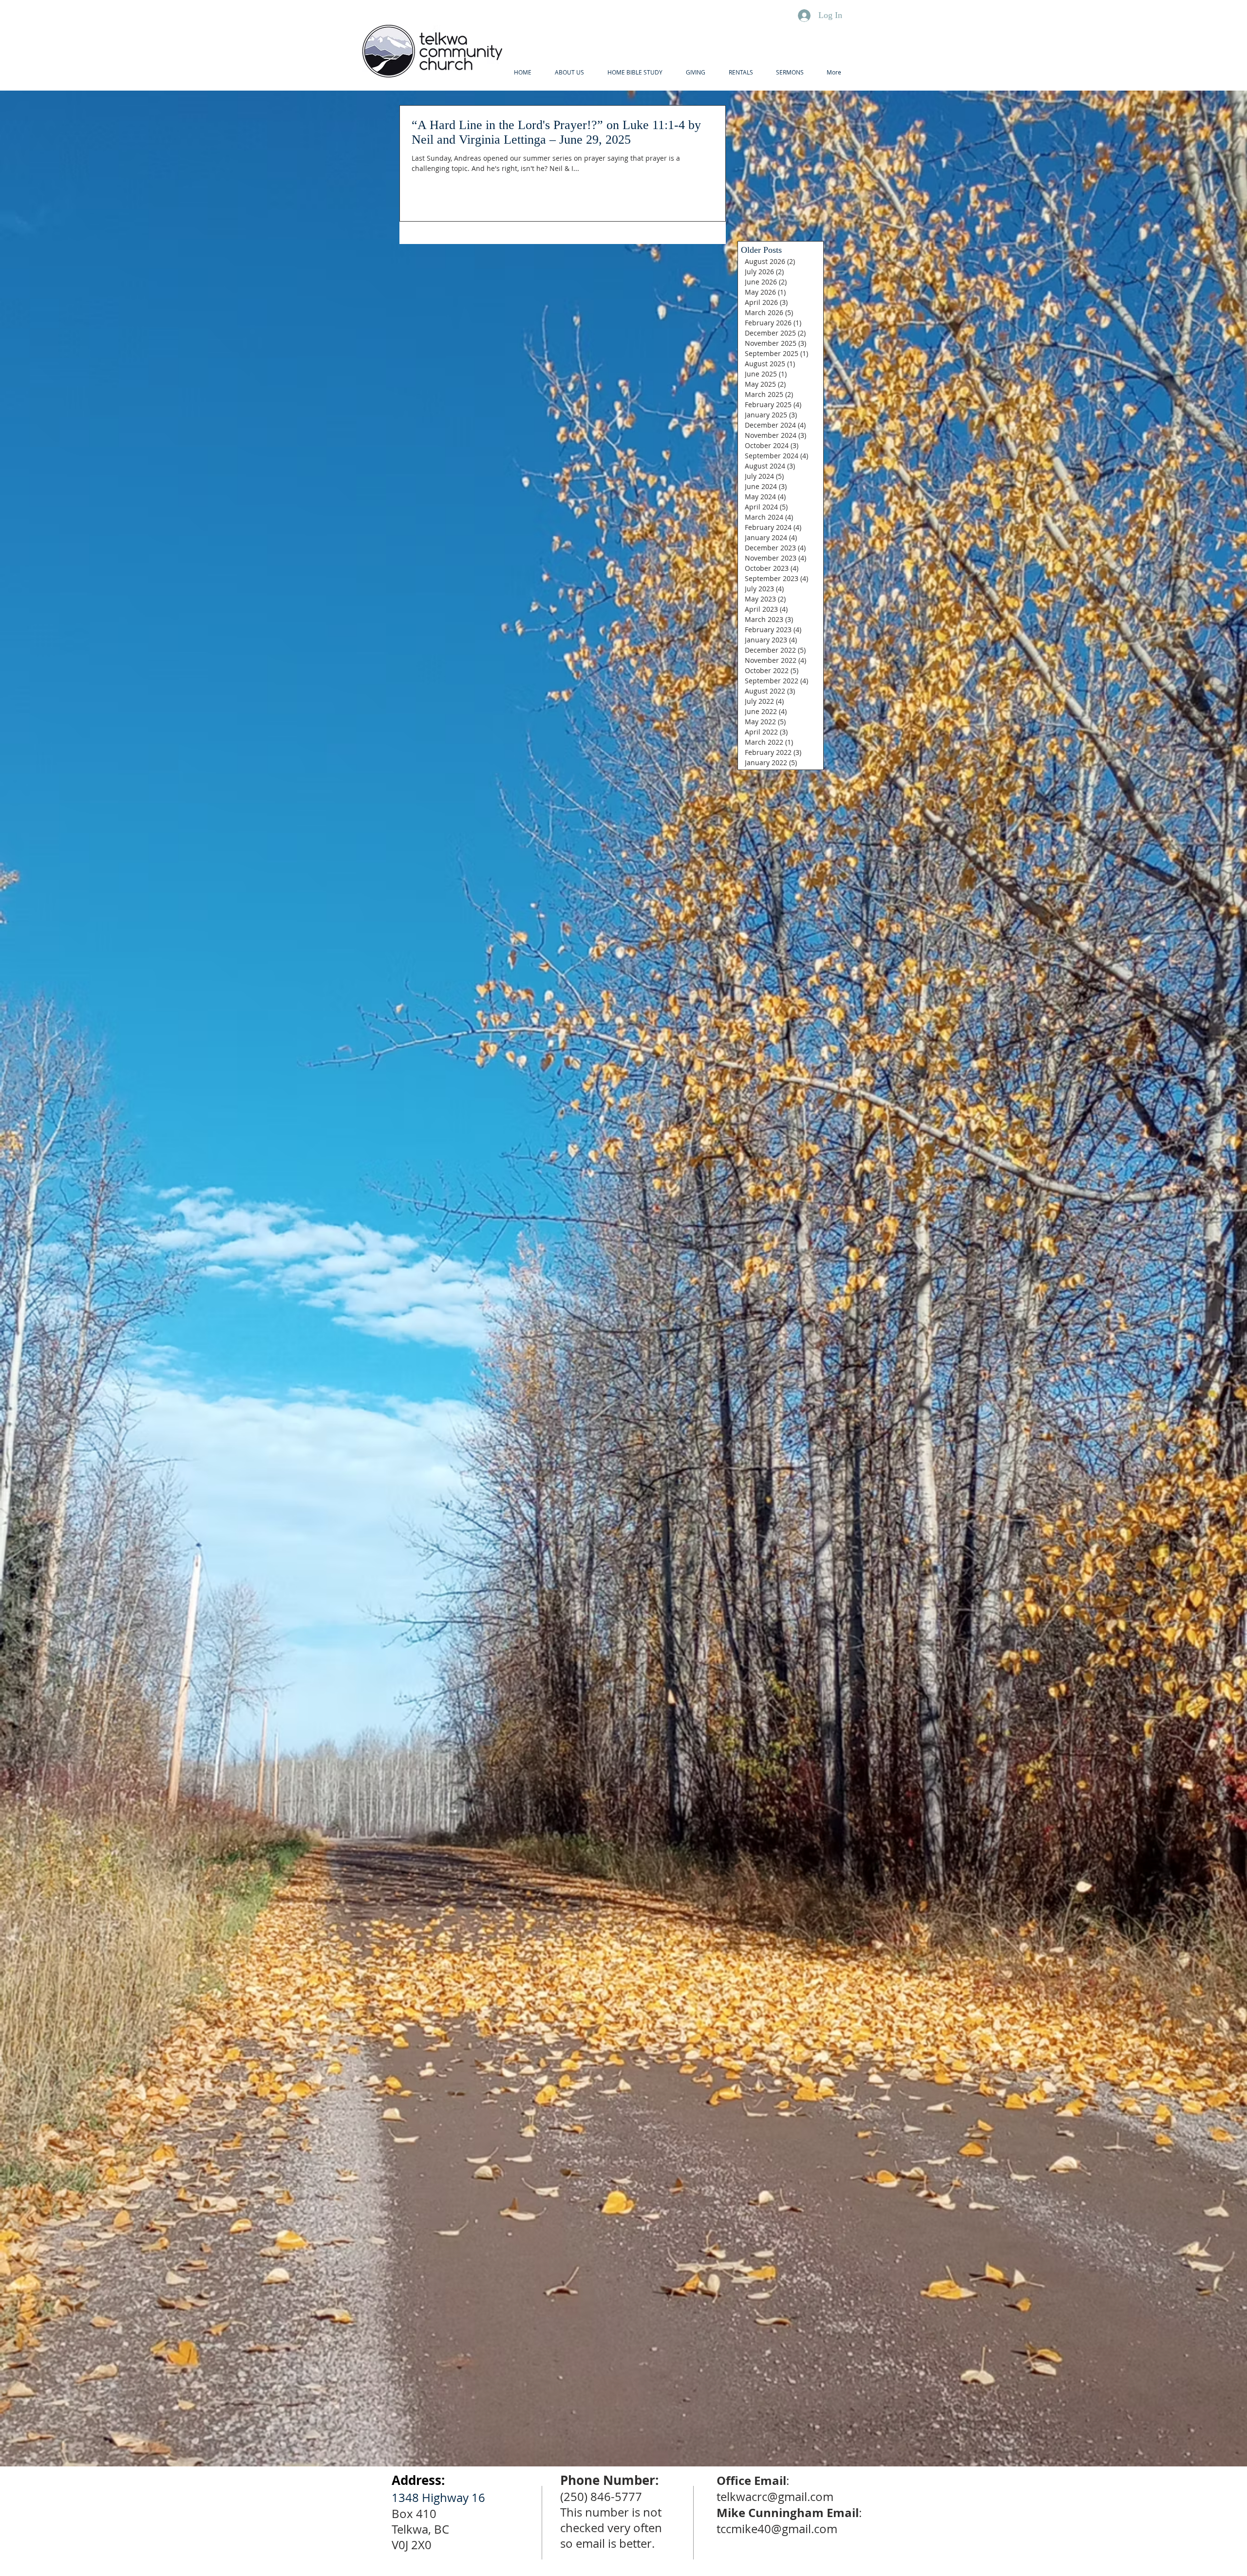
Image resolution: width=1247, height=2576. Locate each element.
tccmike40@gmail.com (777, 2529)
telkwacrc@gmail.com (775, 2497)
